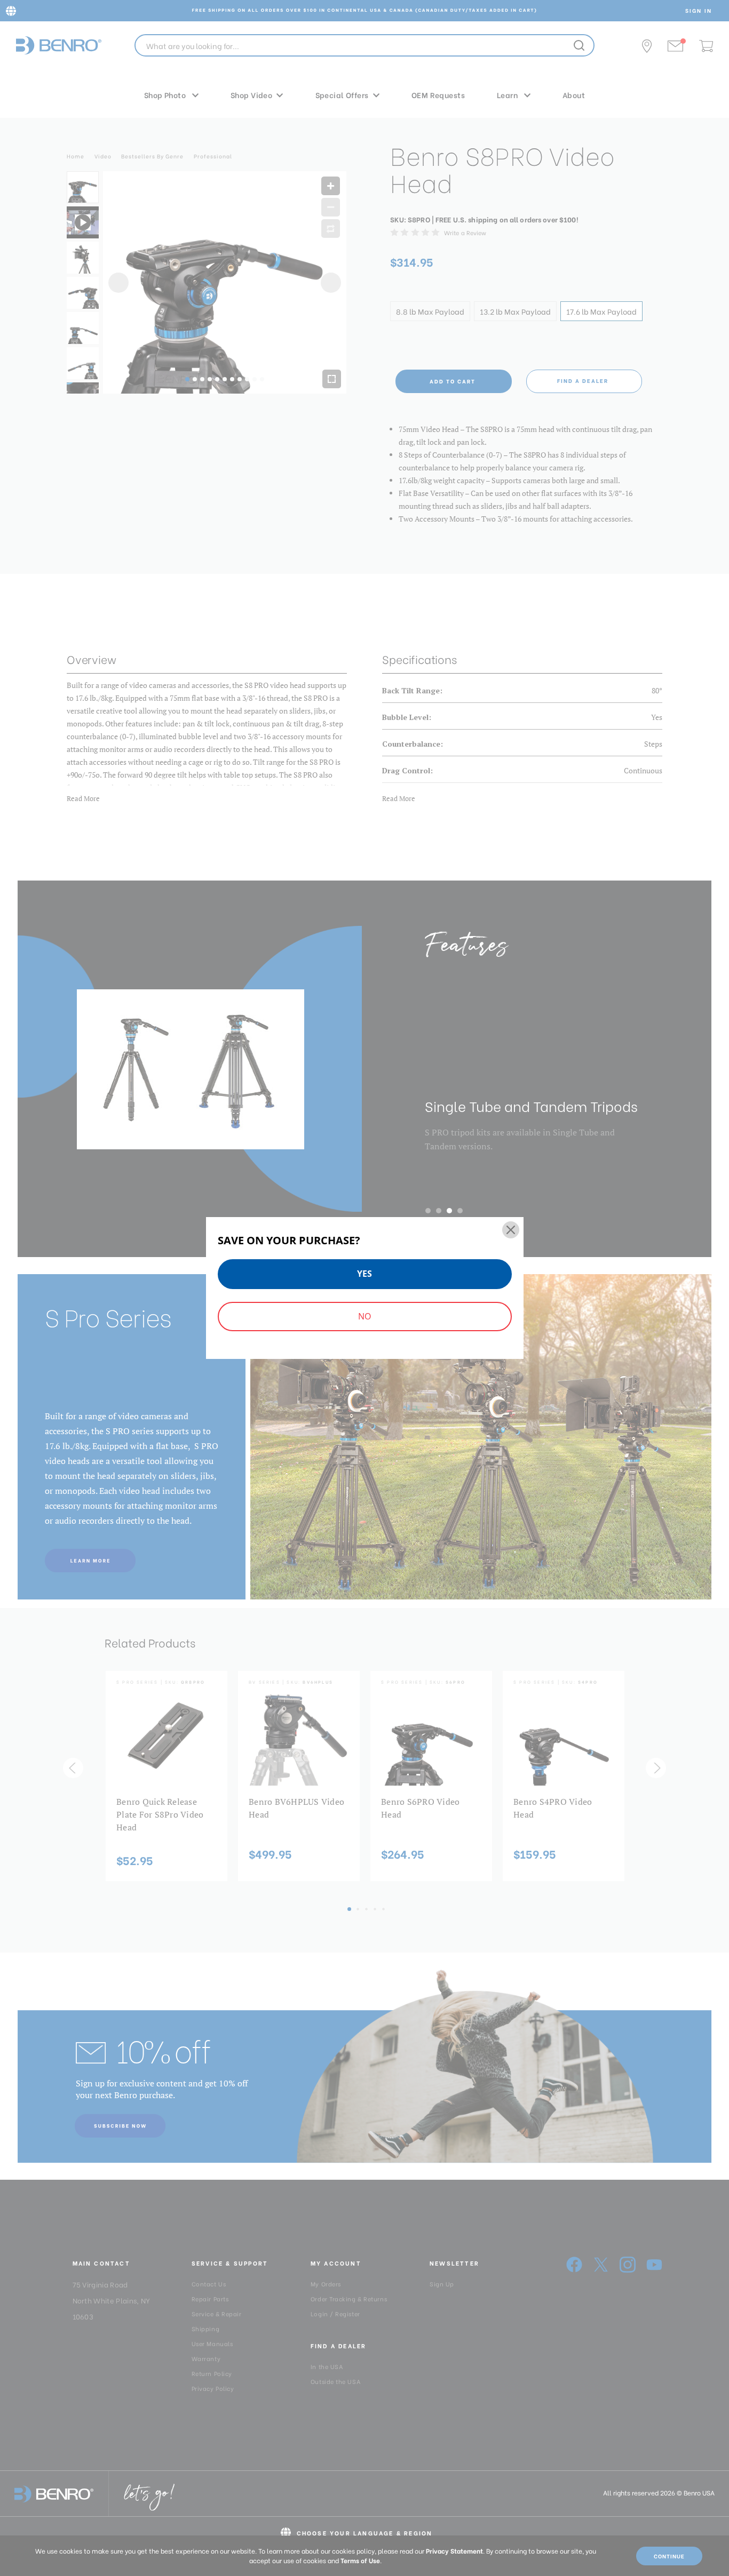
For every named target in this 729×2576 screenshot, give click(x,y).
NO (364, 1316)
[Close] (511, 1230)
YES (364, 1274)
